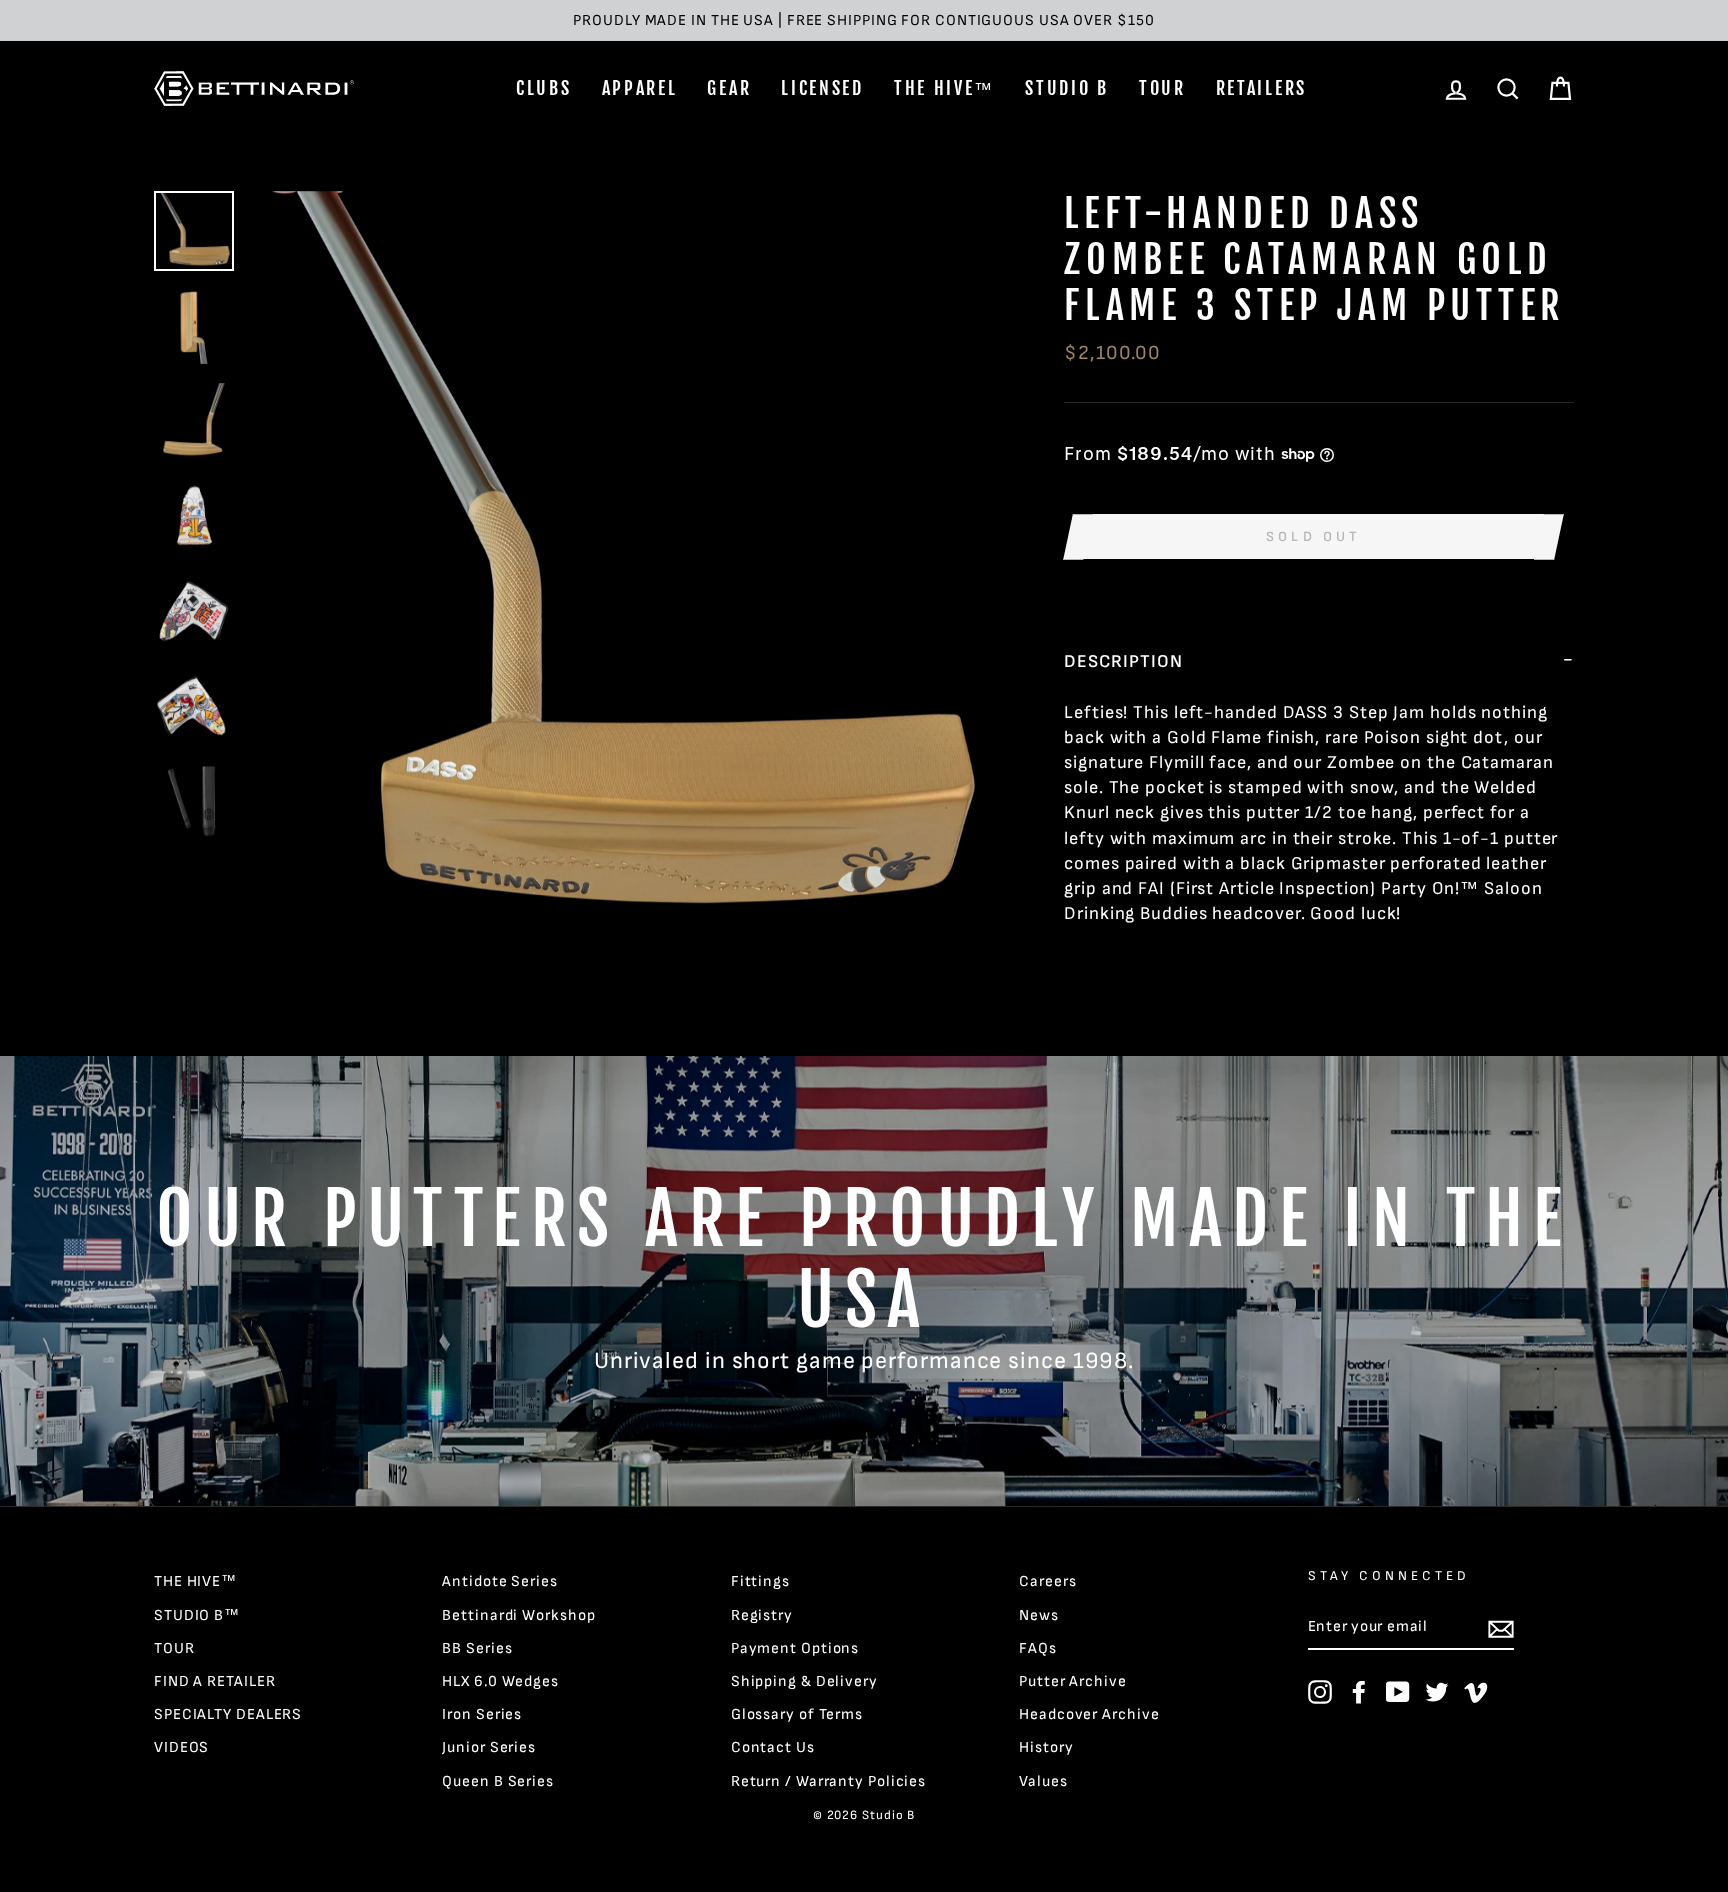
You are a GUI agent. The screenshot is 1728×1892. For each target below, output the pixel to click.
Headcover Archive (1089, 1714)
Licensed (822, 88)
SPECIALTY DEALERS (228, 1714)
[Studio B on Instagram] (1320, 1692)
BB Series (477, 1648)
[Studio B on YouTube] (1398, 1692)
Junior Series (489, 1747)
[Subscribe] (1501, 1628)
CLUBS (544, 88)
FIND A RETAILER (215, 1681)
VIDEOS (181, 1747)
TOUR (1162, 88)
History (1046, 1747)
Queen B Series (498, 1781)
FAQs (1038, 1648)
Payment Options (795, 1648)
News (1039, 1615)
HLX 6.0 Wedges (500, 1681)
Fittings (760, 1581)
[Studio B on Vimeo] (1476, 1692)
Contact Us (773, 1747)
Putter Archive (1073, 1681)
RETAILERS (1261, 88)
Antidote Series (500, 1581)
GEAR (729, 88)
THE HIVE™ (944, 88)
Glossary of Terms (797, 1714)
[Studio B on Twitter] (1437, 1692)
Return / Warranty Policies (828, 1781)
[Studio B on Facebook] (1359, 1692)
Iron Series (482, 1714)
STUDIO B (1067, 88)
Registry (762, 1615)
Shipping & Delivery (804, 1681)
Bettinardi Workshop (518, 1615)
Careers (1047, 1581)
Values (1043, 1781)
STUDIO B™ (197, 1615)
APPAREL (640, 88)
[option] (864, 20)
